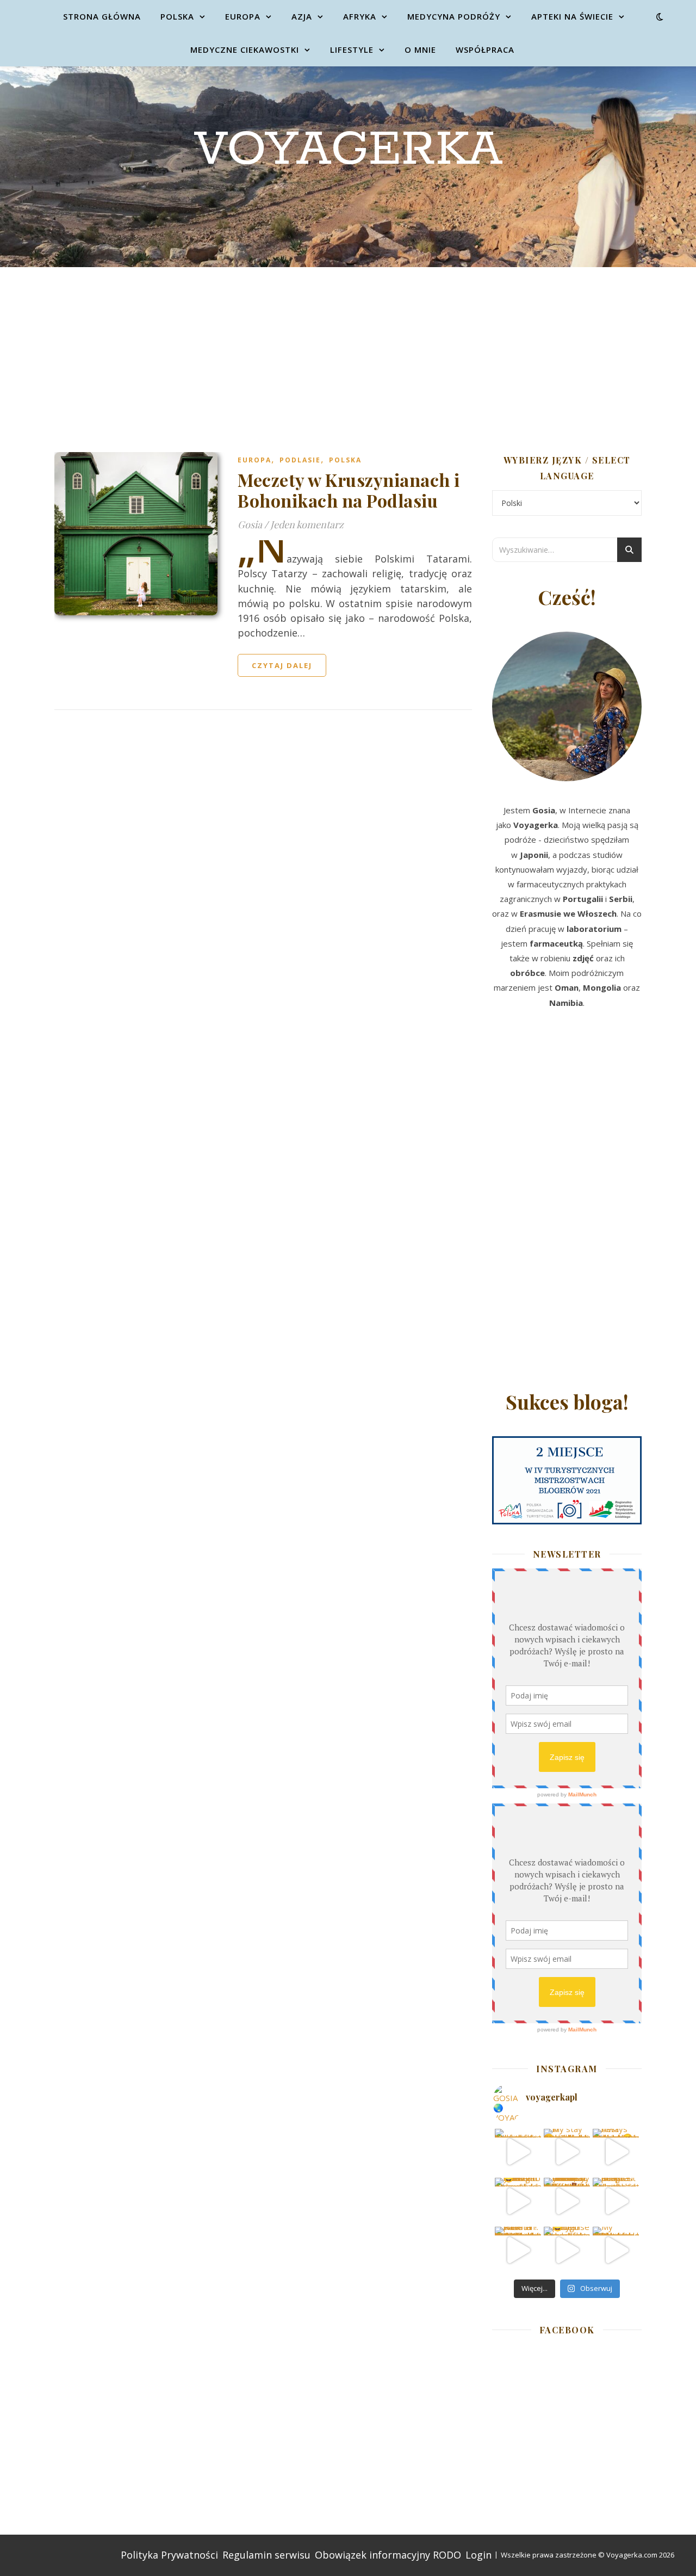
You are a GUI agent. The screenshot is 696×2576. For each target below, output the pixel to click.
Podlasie (300, 460)
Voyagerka (348, 150)
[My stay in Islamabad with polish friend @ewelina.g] (567, 2152)
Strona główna (102, 16)
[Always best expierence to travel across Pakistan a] (616, 2152)
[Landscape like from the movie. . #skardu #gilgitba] (518, 2152)
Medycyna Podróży (454, 16)
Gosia (250, 524)
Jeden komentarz (307, 524)
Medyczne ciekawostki (245, 50)
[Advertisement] (348, 349)
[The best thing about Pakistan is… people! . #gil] (616, 2201)
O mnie (420, 50)
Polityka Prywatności (169, 2555)
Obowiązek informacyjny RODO (388, 2555)
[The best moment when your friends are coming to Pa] (518, 2201)
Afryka (360, 16)
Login (478, 2555)
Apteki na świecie (572, 16)
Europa (243, 16)
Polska (177, 16)
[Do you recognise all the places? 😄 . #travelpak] (567, 2250)
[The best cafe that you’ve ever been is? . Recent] (567, 2201)
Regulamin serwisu (266, 2555)
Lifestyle (352, 50)
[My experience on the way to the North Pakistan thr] (616, 2250)
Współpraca (485, 50)
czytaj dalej (282, 665)
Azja (302, 16)
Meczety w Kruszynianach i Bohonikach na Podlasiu (349, 490)
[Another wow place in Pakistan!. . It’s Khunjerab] (518, 2250)
